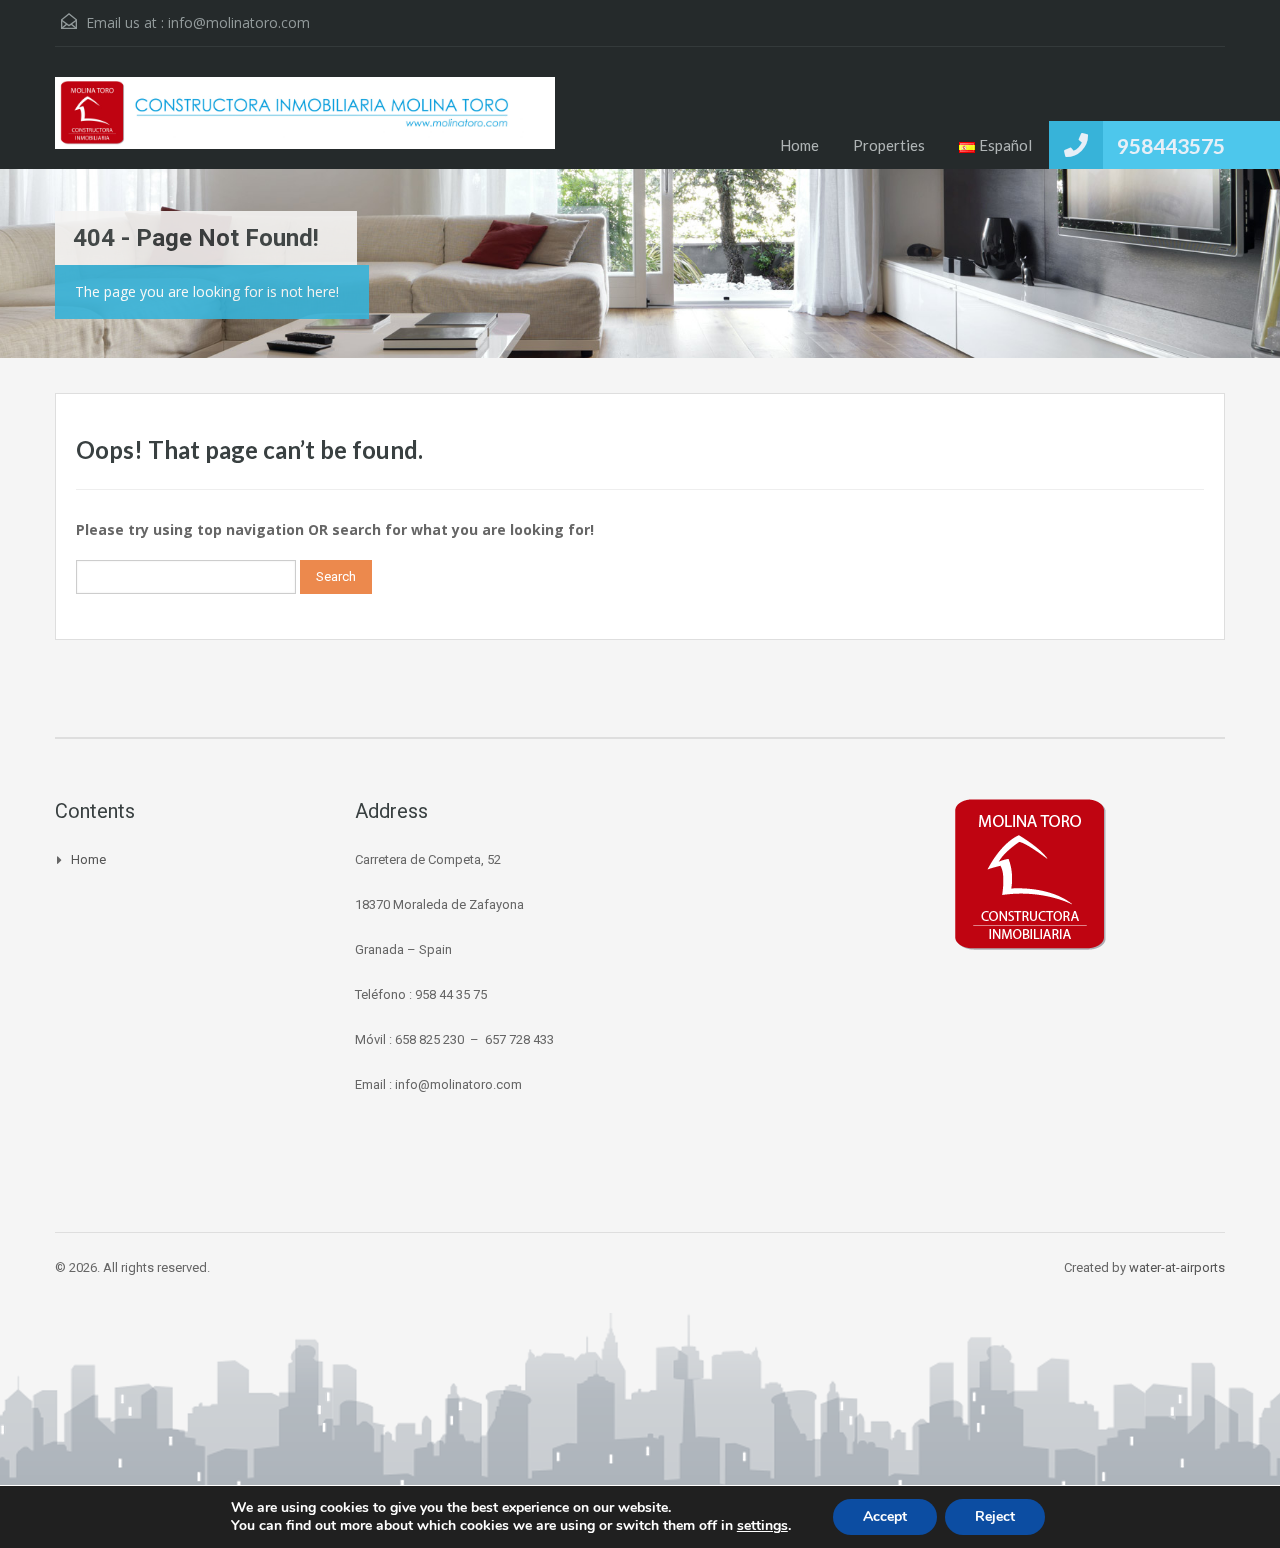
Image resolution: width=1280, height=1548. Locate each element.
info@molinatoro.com (239, 22)
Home (799, 145)
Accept (885, 1516)
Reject (995, 1516)
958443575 (1171, 145)
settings (762, 1526)
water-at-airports (1177, 1267)
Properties (889, 145)
